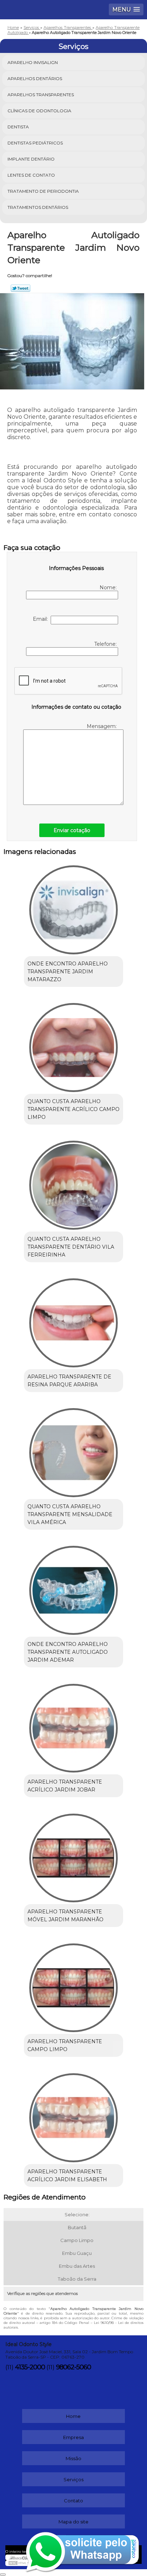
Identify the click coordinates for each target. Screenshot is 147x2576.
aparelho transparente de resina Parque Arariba (69, 1381)
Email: (42, 619)
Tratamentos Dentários (38, 207)
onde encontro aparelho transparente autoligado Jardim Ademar (68, 1652)
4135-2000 (30, 2367)
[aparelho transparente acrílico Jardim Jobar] (73, 1725)
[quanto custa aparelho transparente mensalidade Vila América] (73, 1450)
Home (73, 2416)
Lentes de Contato (31, 175)
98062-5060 (73, 2367)
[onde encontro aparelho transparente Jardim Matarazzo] (73, 907)
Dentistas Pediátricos (35, 143)
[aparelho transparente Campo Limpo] (73, 1985)
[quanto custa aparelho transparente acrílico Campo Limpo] (73, 1045)
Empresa (73, 2437)
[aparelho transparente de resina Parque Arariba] (73, 1320)
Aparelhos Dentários (35, 78)
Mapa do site (73, 2522)
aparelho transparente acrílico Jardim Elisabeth (67, 2176)
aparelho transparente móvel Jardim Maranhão (65, 1916)
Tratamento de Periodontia (43, 191)
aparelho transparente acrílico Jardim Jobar (65, 1786)
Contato (73, 2501)
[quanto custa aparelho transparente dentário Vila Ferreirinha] (73, 1183)
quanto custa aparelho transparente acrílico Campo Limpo (73, 1109)
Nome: (109, 588)
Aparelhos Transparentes (41, 95)
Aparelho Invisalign (33, 62)
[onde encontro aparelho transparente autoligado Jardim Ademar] (73, 1588)
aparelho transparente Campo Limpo (65, 2045)
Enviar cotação (72, 830)
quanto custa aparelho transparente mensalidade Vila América (70, 1514)
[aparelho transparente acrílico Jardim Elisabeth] (73, 2115)
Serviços (73, 46)
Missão (73, 2458)
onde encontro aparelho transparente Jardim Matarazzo (68, 972)
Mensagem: (102, 726)
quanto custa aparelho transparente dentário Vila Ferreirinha (71, 1247)
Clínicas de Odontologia (39, 111)
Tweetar (21, 288)
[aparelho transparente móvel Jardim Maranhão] (73, 1855)
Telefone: (106, 644)
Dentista (18, 127)
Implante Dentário (31, 159)
